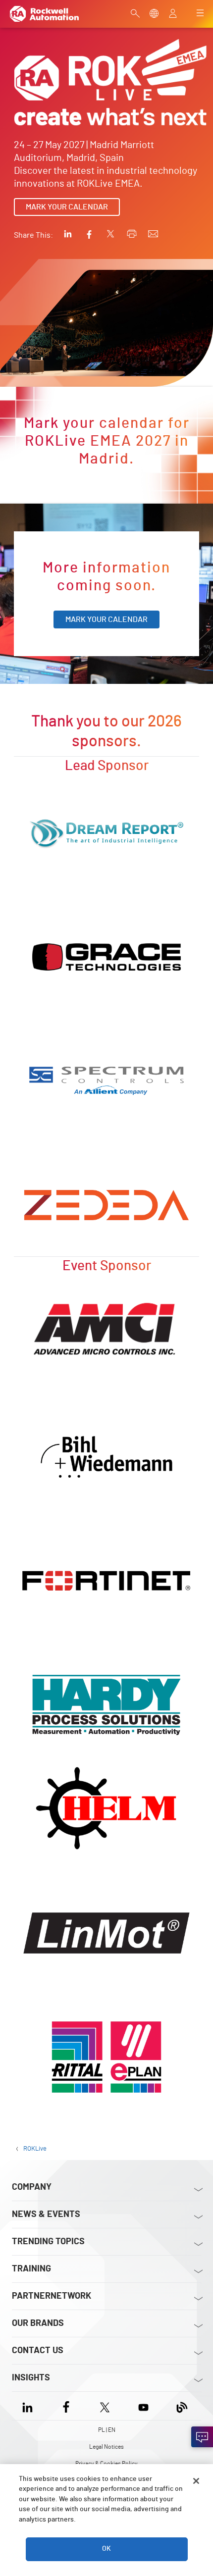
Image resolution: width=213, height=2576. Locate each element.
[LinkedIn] (29, 2406)
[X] (105, 2406)
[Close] (196, 2481)
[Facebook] (66, 2406)
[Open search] (135, 14)
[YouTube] (143, 2406)
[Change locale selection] (154, 14)
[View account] (173, 14)
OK (106, 2549)
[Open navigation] (200, 14)
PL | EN (107, 2430)
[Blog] (182, 2406)
